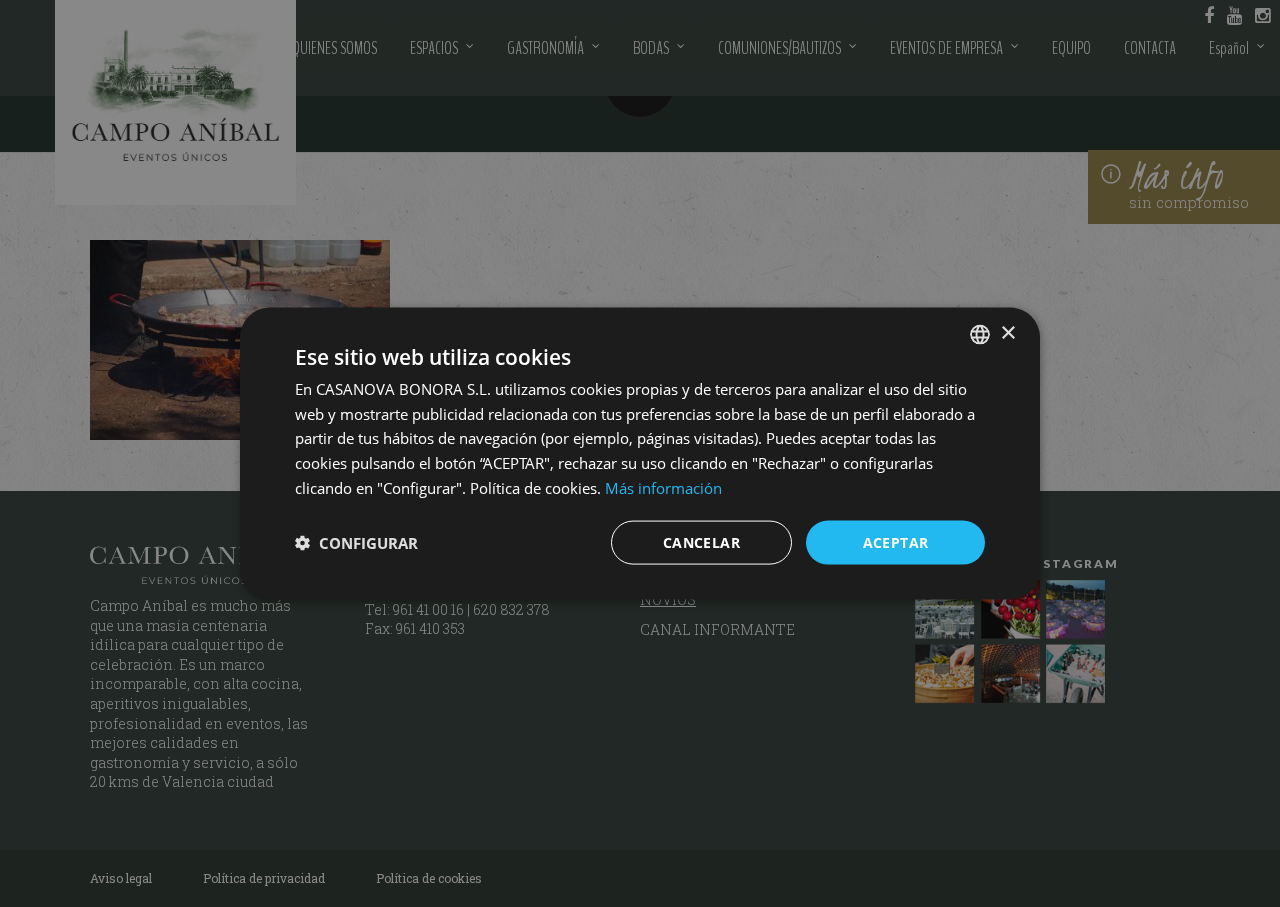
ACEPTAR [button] (896, 541)
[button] (356, 543)
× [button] (1007, 333)
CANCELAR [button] (701, 541)
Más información (663, 487)
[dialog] (640, 453)
